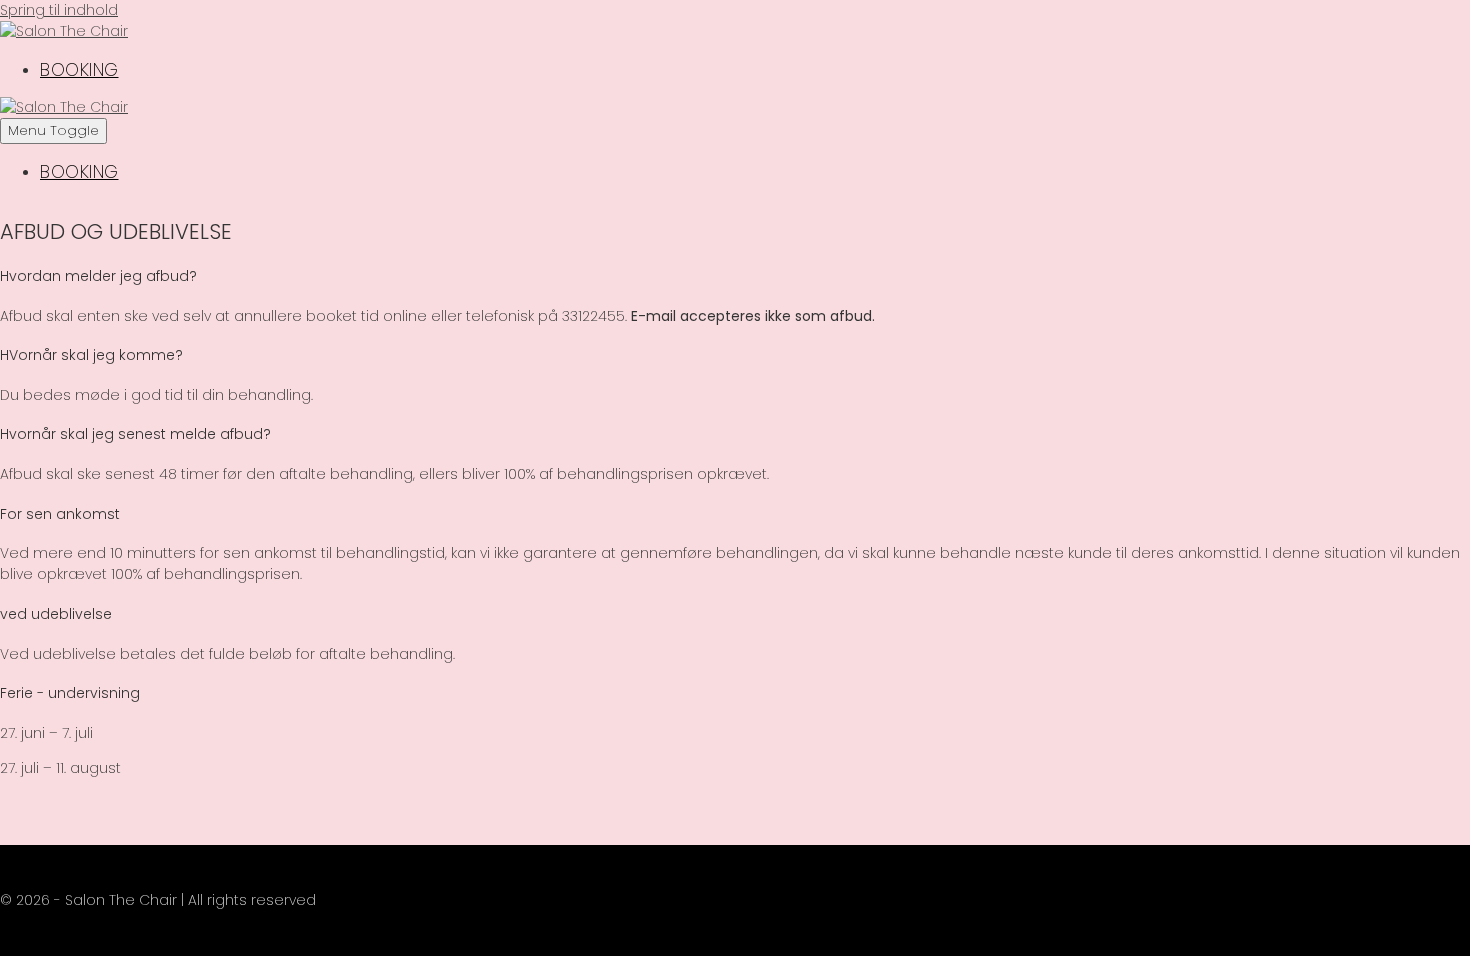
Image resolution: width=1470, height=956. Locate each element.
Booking (79, 69)
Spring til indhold (59, 10)
